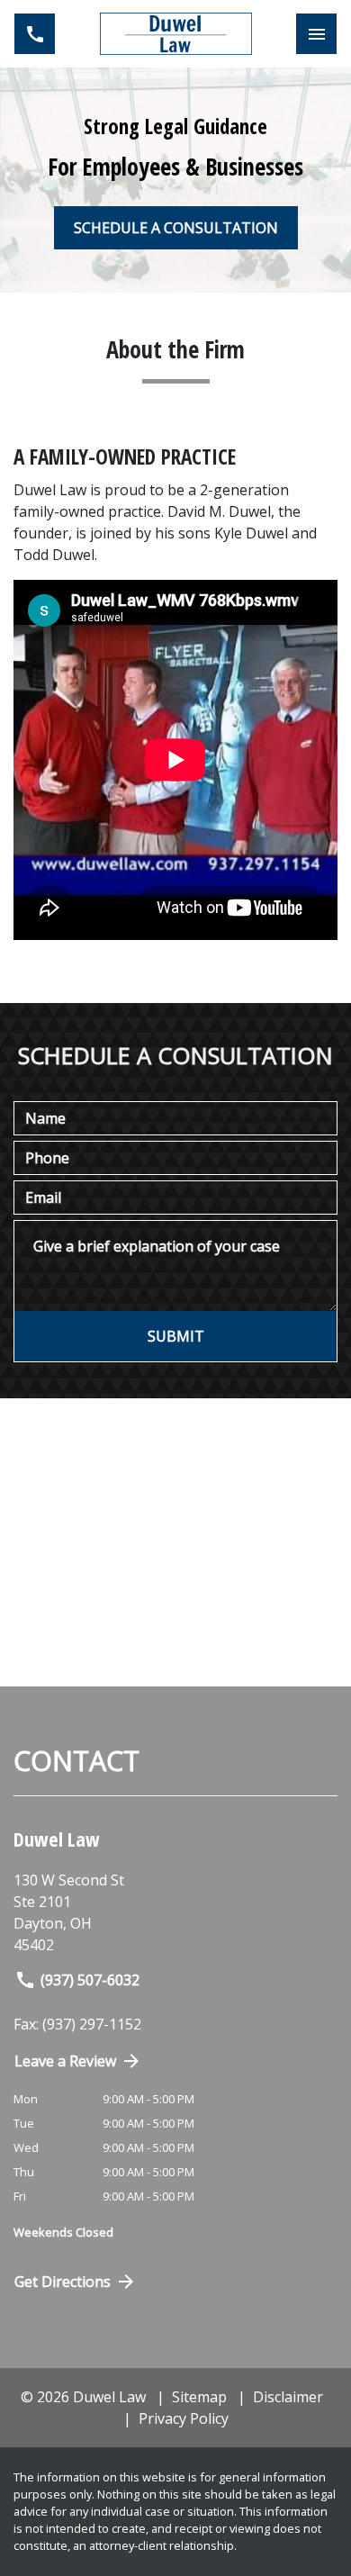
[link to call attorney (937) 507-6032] (35, 34)
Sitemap (199, 2397)
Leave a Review (65, 2061)
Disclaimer (288, 2397)
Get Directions (63, 2282)
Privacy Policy (184, 2418)
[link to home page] (176, 34)
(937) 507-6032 (90, 1980)
